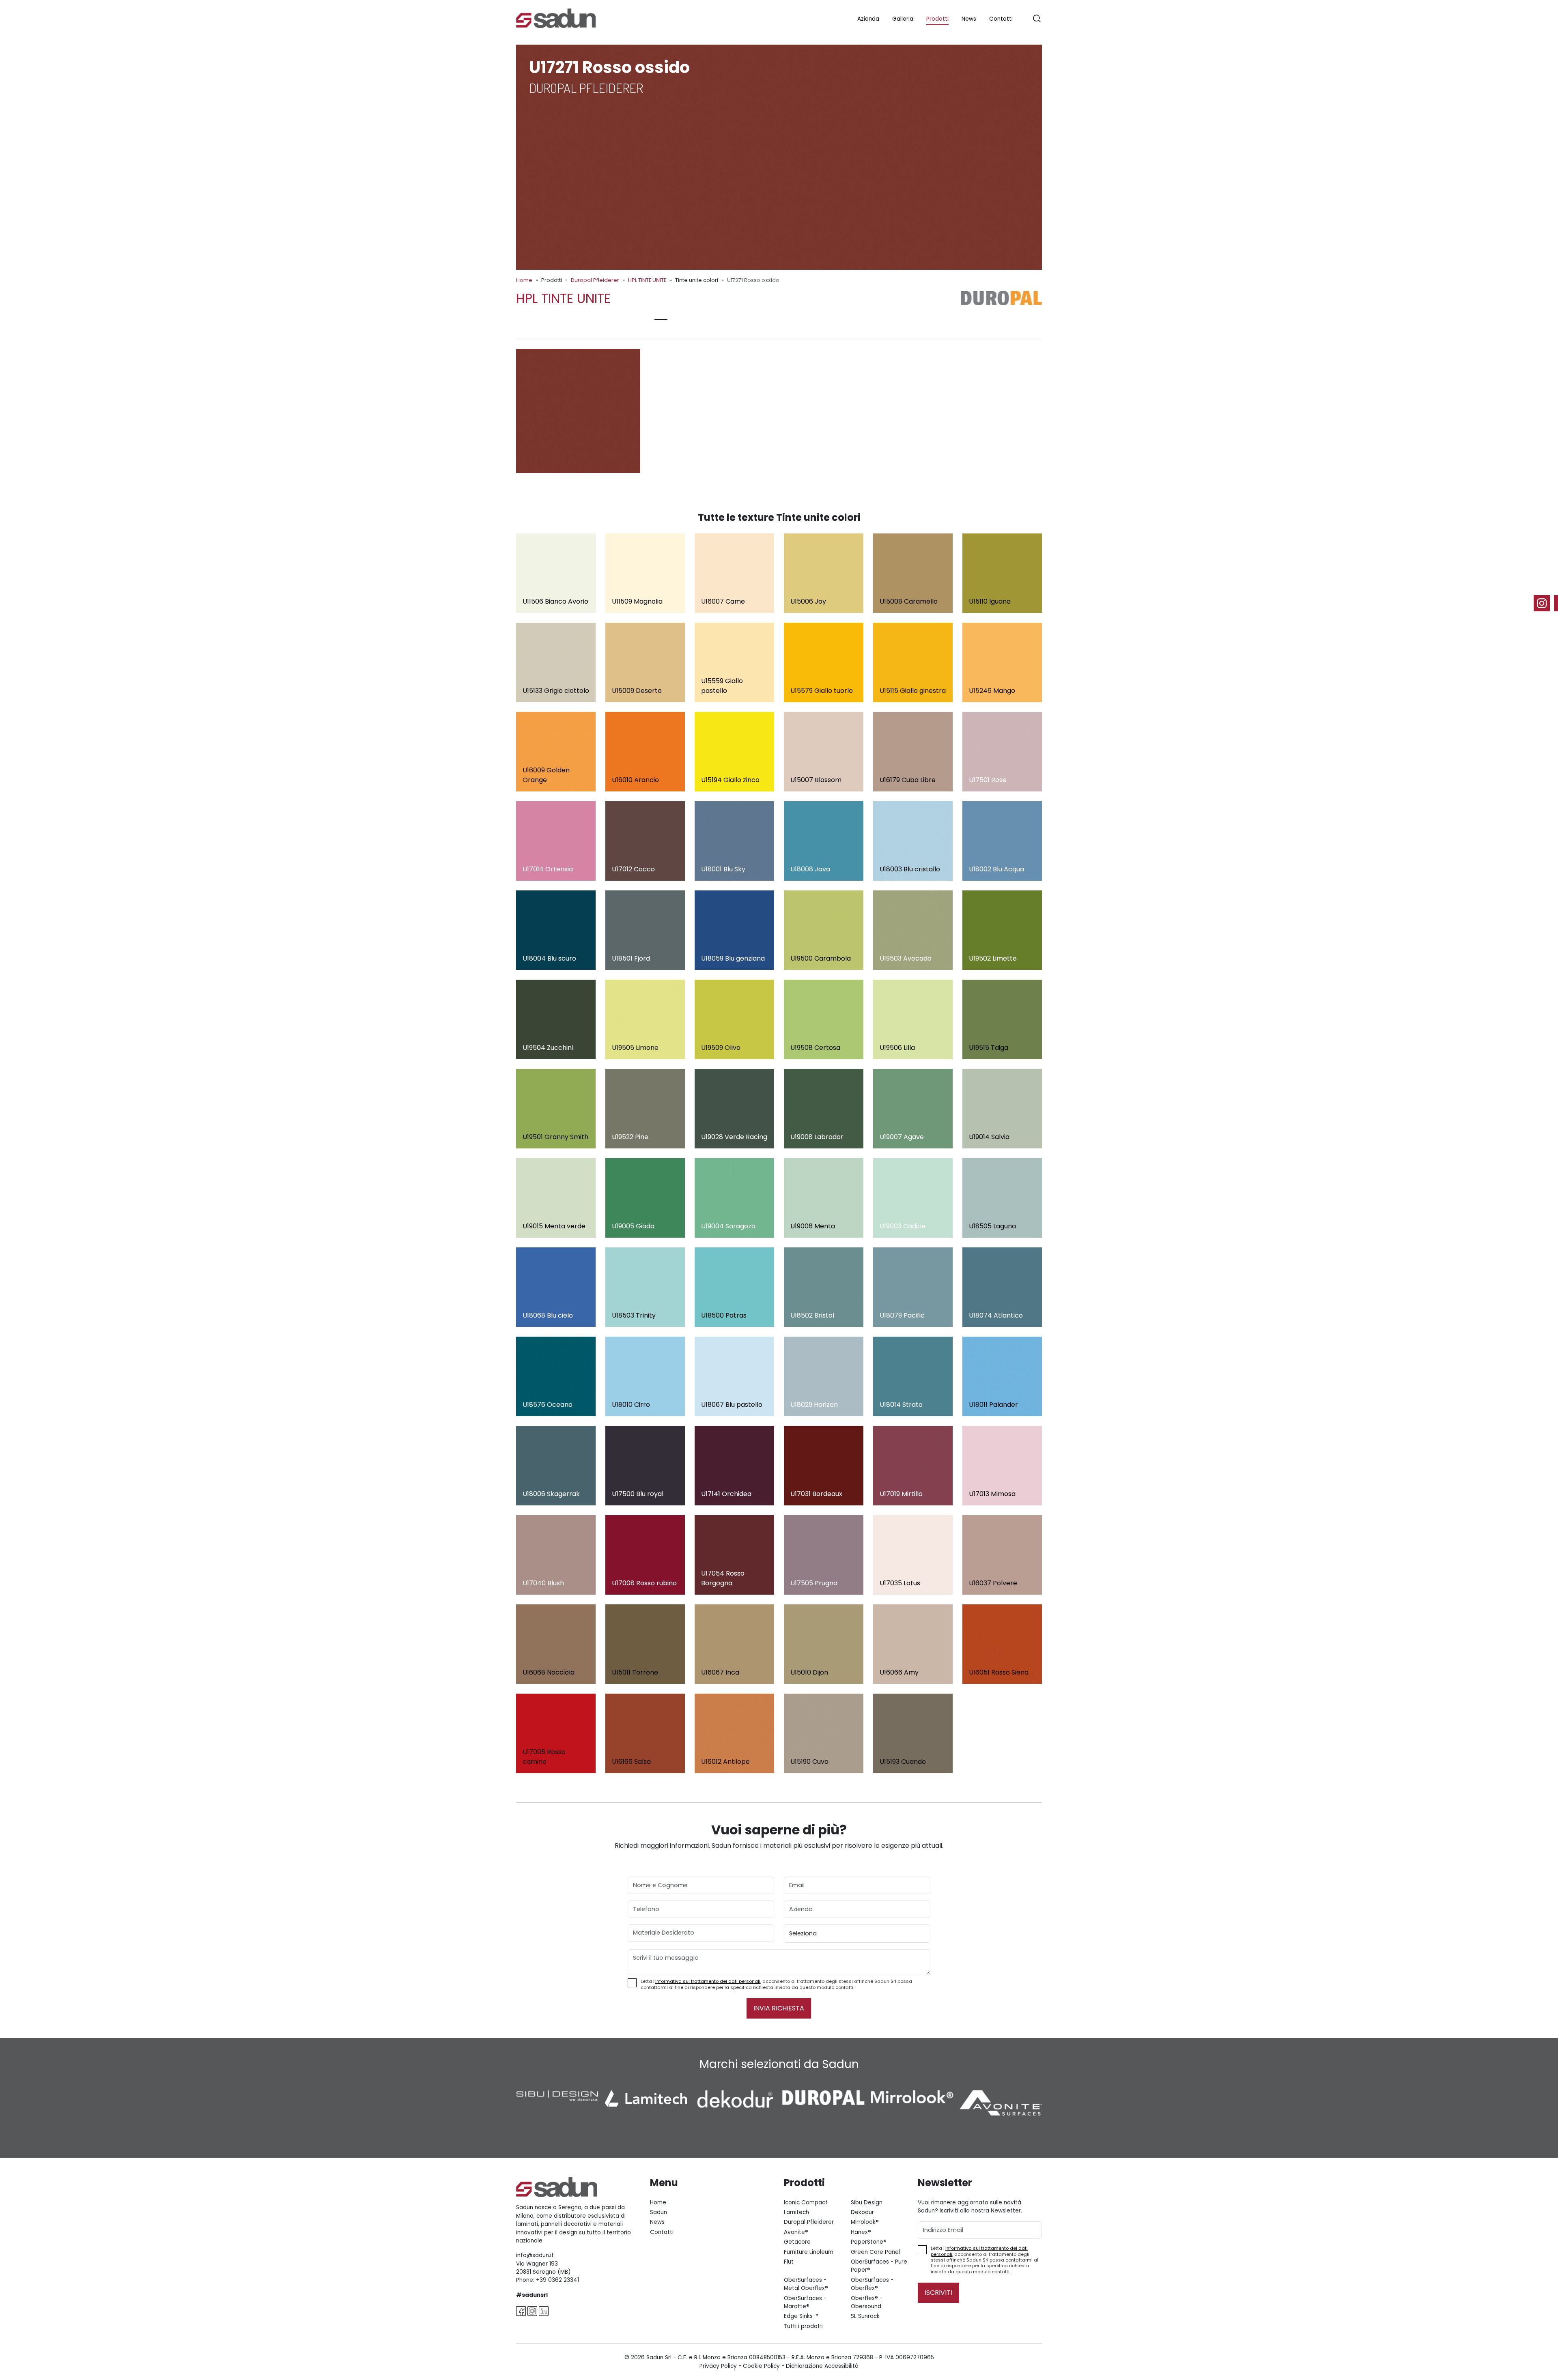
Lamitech (796, 2212)
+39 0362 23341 (557, 2280)
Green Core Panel (875, 2252)
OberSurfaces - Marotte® (805, 2302)
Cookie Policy (761, 2366)
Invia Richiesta (779, 2008)
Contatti (1001, 19)
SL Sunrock (865, 2316)
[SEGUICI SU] (1546, 603)
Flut (789, 2262)
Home (524, 280)
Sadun (658, 2212)
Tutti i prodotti (804, 2326)
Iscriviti (938, 2293)
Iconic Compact (806, 2203)
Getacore (797, 2242)
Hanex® (861, 2232)
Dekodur (862, 2212)
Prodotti (937, 19)
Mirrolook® (865, 2222)
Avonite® (796, 2232)
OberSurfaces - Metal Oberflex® (806, 2284)
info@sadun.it (535, 2255)
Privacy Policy (718, 2366)
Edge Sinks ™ (801, 2316)
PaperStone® (869, 2242)
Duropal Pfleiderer (595, 280)
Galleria (903, 19)
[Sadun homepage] (556, 18)
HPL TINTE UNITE (647, 280)
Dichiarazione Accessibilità (822, 2366)
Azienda (868, 19)
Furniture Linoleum (809, 2252)
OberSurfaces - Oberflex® (872, 2284)
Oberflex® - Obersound (867, 2302)
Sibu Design (867, 2203)
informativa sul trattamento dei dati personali (708, 1981)
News (969, 19)
